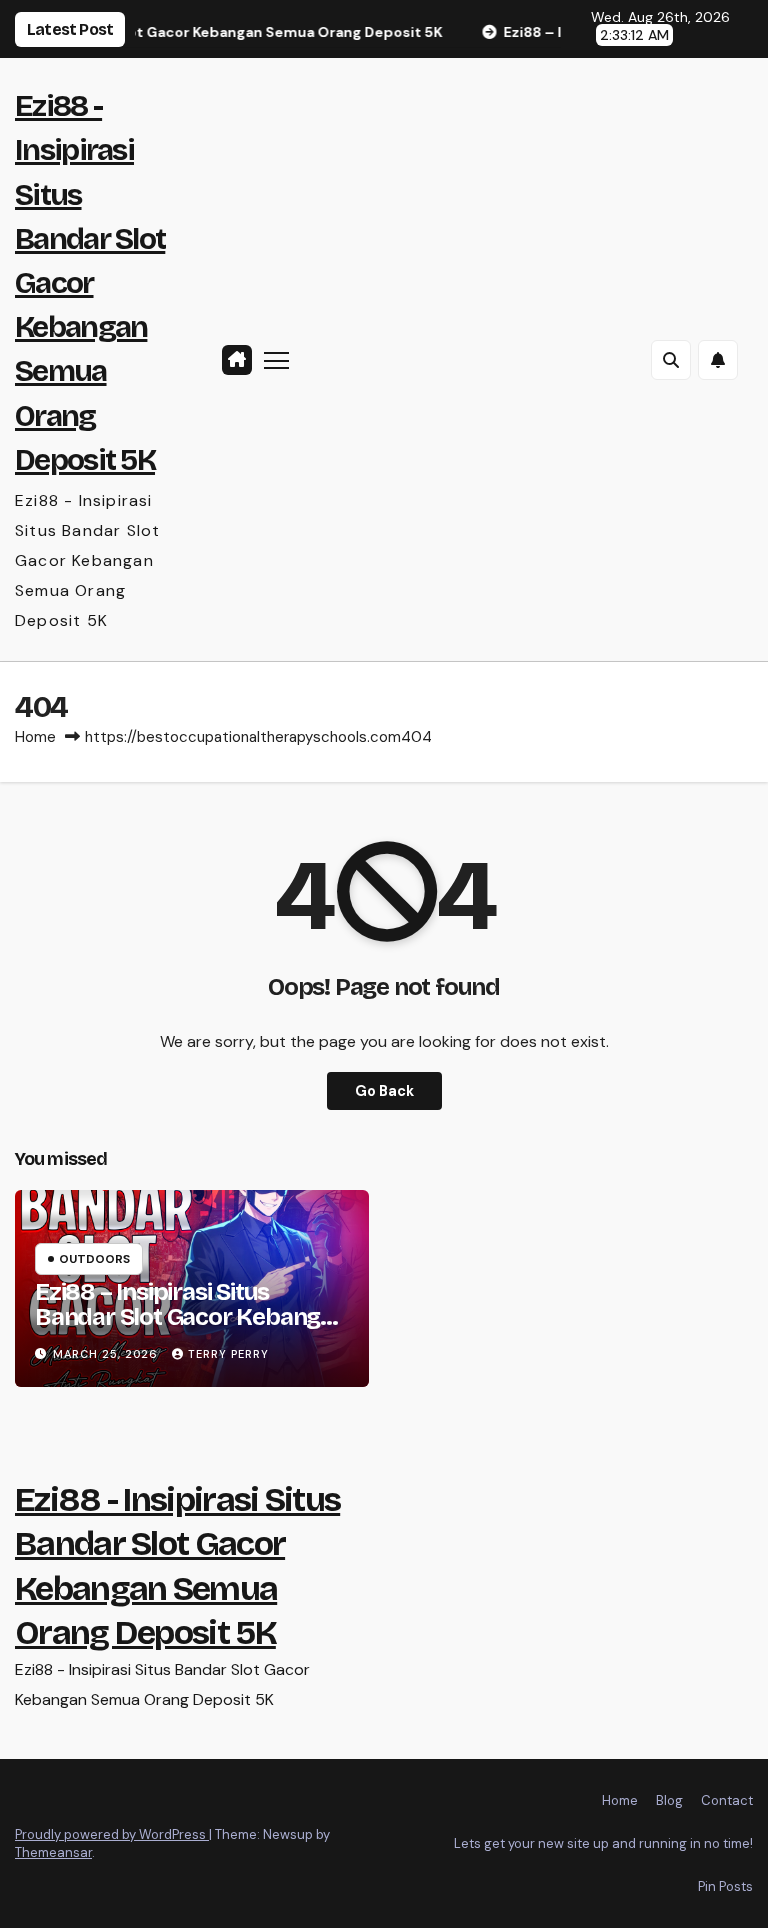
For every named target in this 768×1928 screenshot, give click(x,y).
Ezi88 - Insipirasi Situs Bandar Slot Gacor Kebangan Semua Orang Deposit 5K (90, 283)
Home (35, 737)
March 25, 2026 (107, 1354)
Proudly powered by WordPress (112, 1834)
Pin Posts (725, 1886)
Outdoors (94, 1259)
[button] (671, 360)
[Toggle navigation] (276, 359)
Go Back (384, 1091)
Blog (669, 1800)
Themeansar (53, 1852)
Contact (727, 1800)
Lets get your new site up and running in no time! (603, 1843)
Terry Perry (228, 1354)
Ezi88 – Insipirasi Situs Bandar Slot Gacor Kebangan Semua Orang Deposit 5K (191, 1317)
